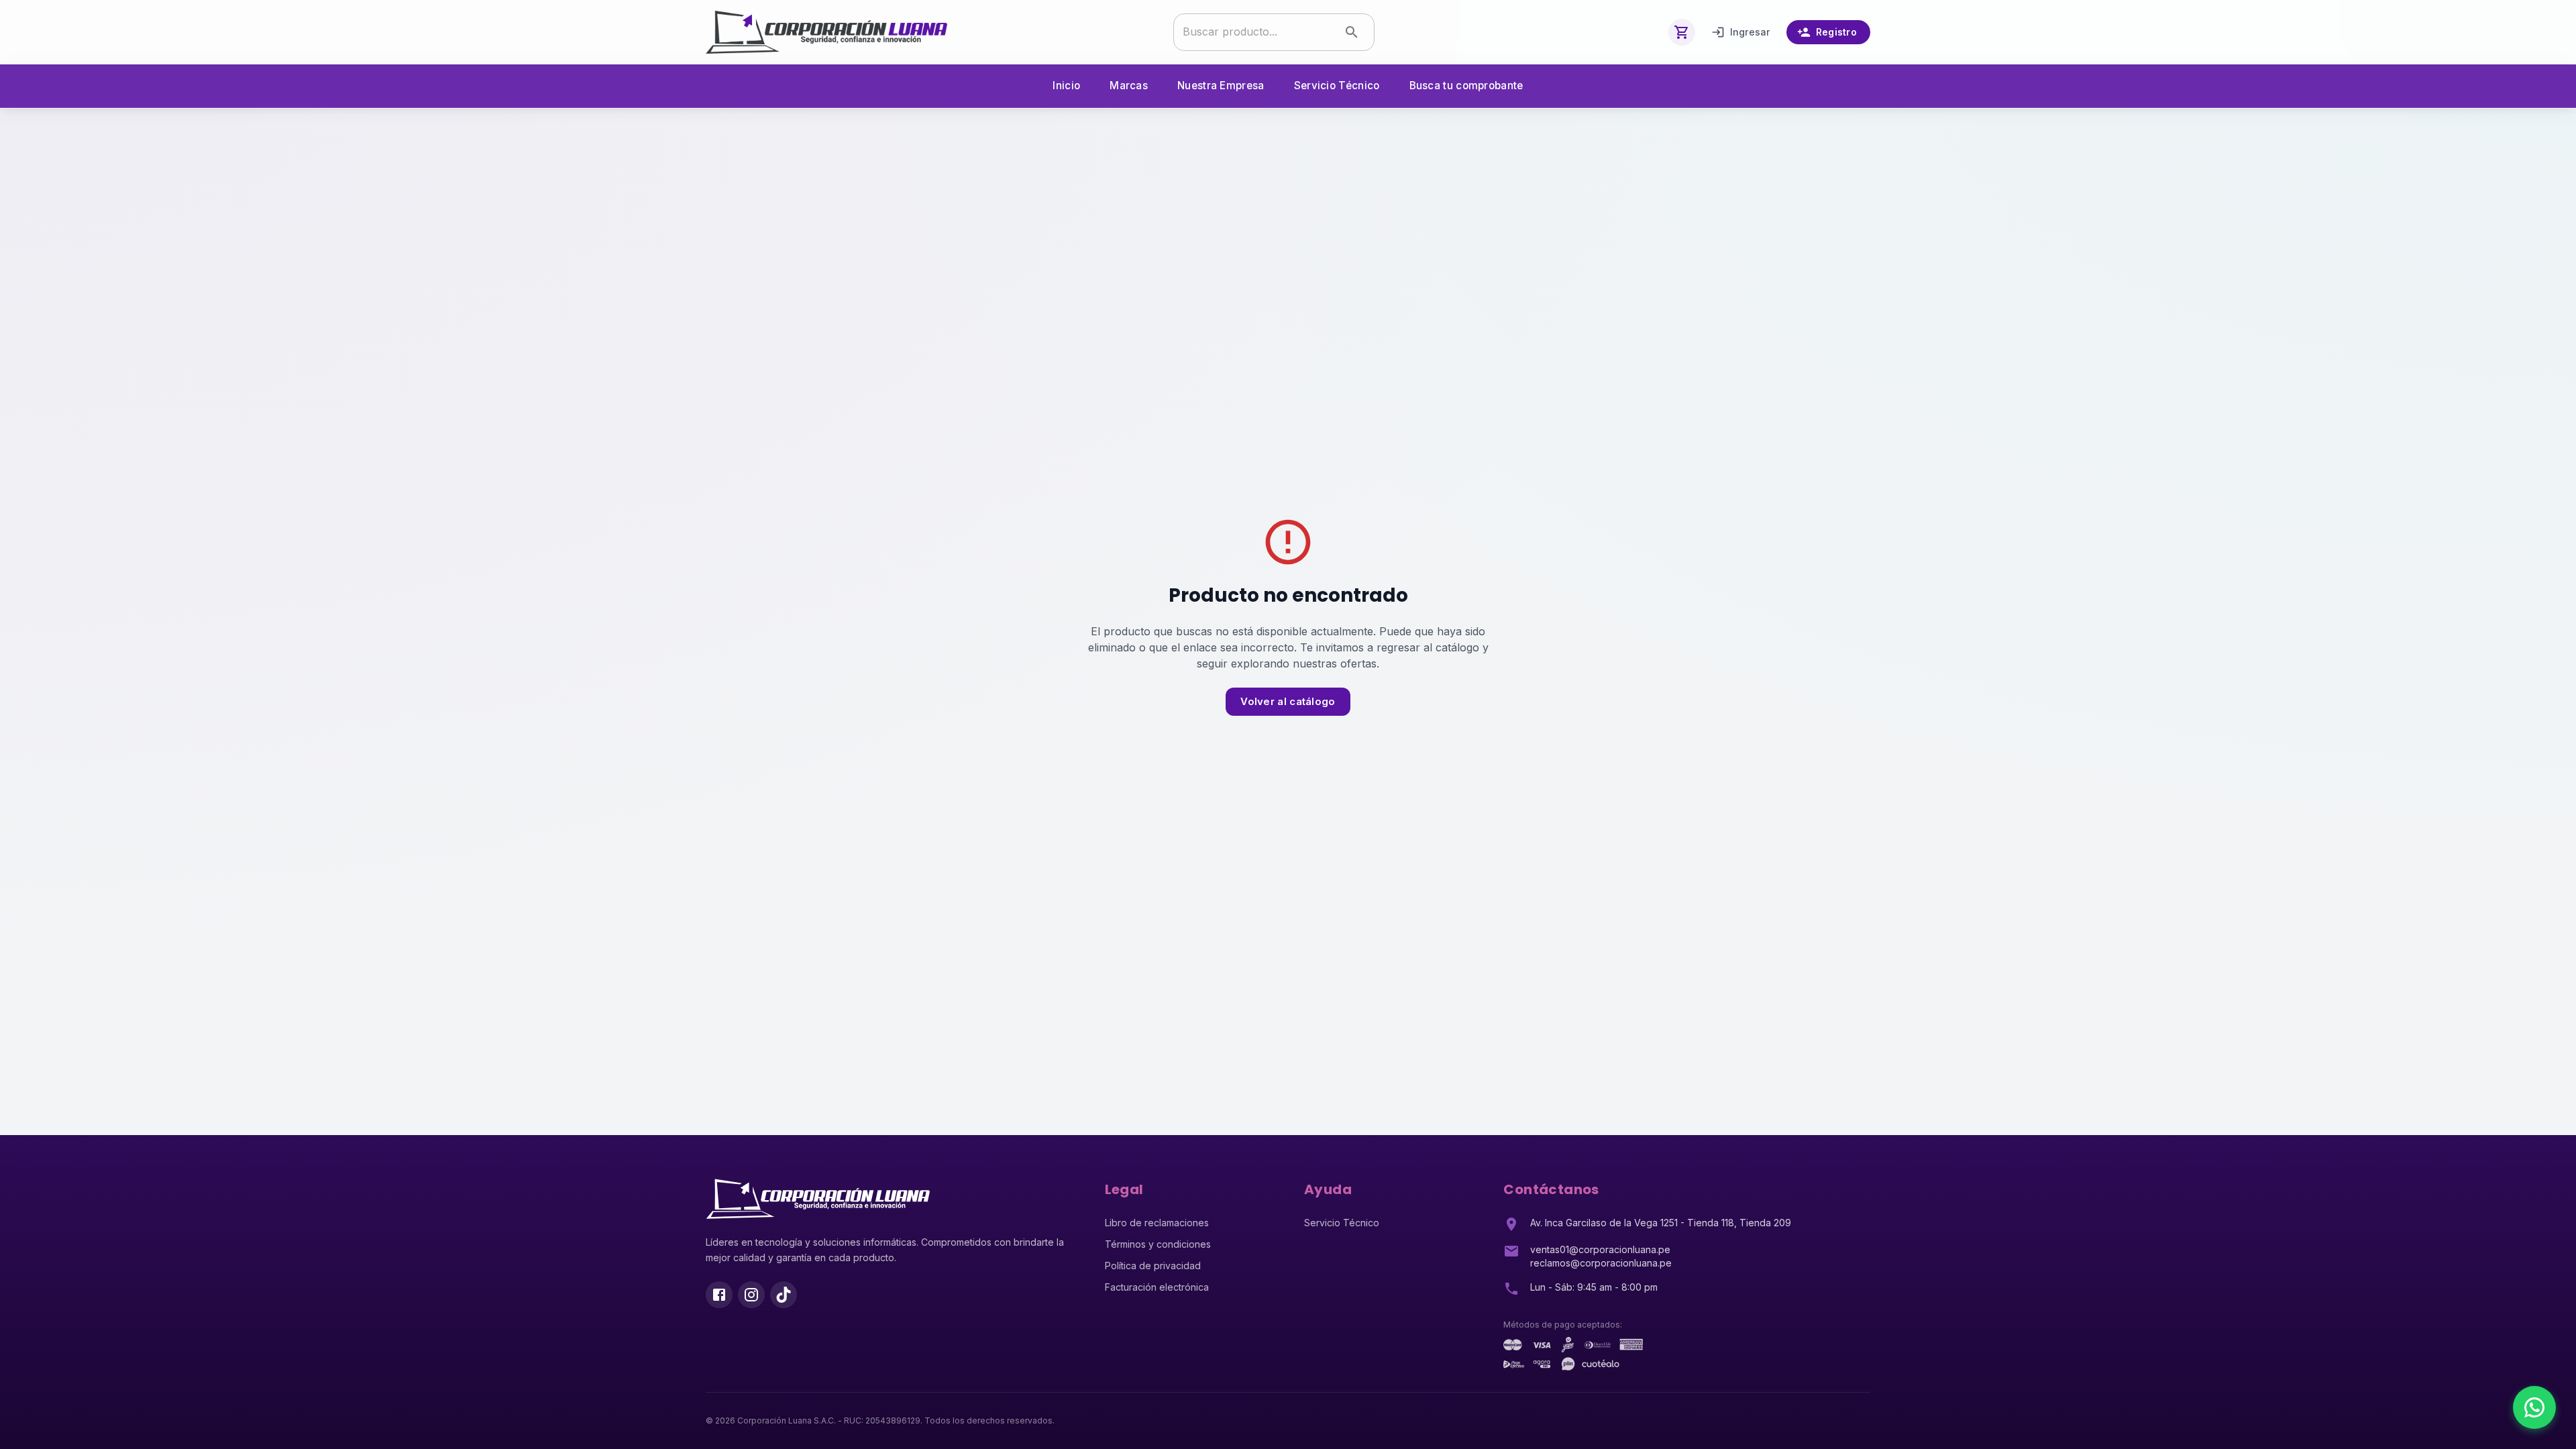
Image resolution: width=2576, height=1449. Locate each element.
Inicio (1066, 86)
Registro (1836, 32)
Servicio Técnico (1337, 86)
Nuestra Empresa (1221, 86)
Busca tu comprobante (1466, 86)
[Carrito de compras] (1682, 32)
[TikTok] (784, 1295)
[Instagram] (751, 1295)
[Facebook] (719, 1295)
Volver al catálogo (1288, 701)
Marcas (1129, 86)
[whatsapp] (2534, 1407)
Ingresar (1750, 32)
